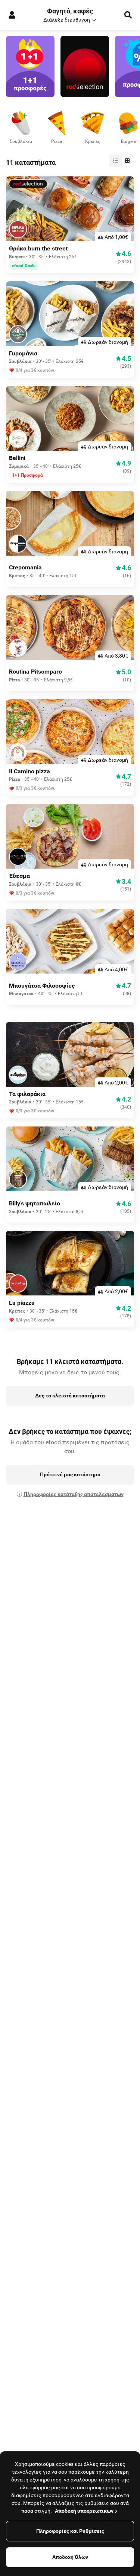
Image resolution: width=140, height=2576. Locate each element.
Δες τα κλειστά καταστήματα (70, 1396)
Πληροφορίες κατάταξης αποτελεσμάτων (74, 1494)
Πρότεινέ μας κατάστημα (70, 1474)
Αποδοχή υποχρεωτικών (84, 2511)
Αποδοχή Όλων (70, 2557)
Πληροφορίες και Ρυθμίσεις (70, 2531)
